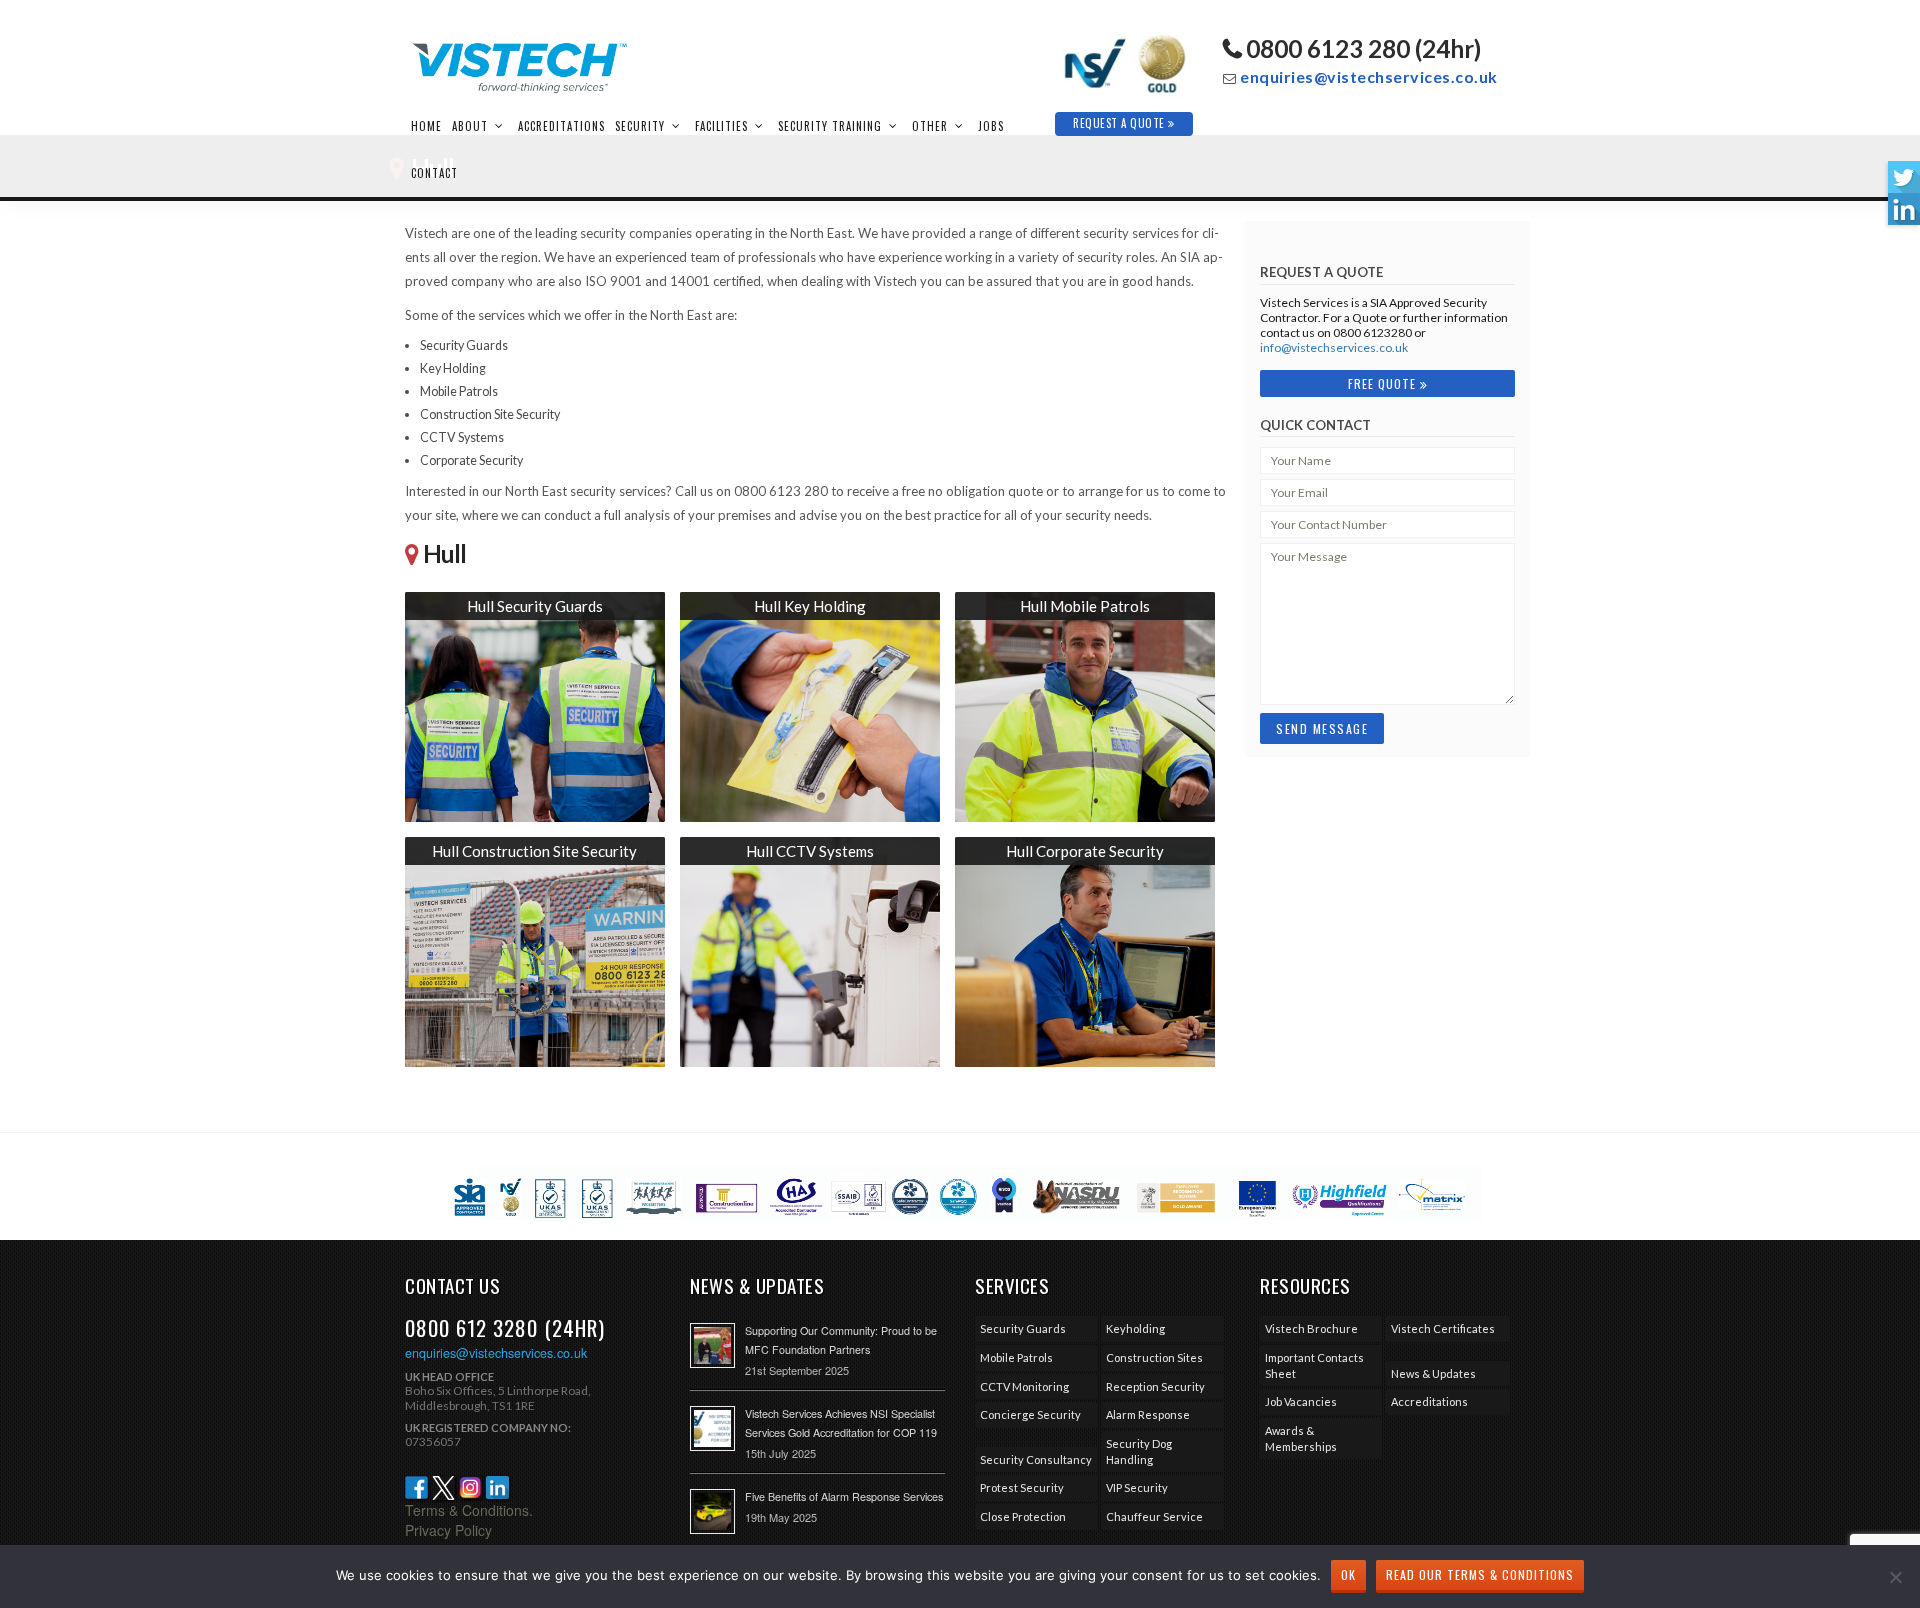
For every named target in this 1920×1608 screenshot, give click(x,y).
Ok (1348, 1574)
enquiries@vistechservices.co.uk (1369, 76)
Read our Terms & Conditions (1480, 1574)
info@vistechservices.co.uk (1334, 347)
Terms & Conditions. (469, 1510)
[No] (1895, 1577)
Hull (444, 553)
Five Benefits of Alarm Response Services (844, 1496)
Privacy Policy (448, 1530)
